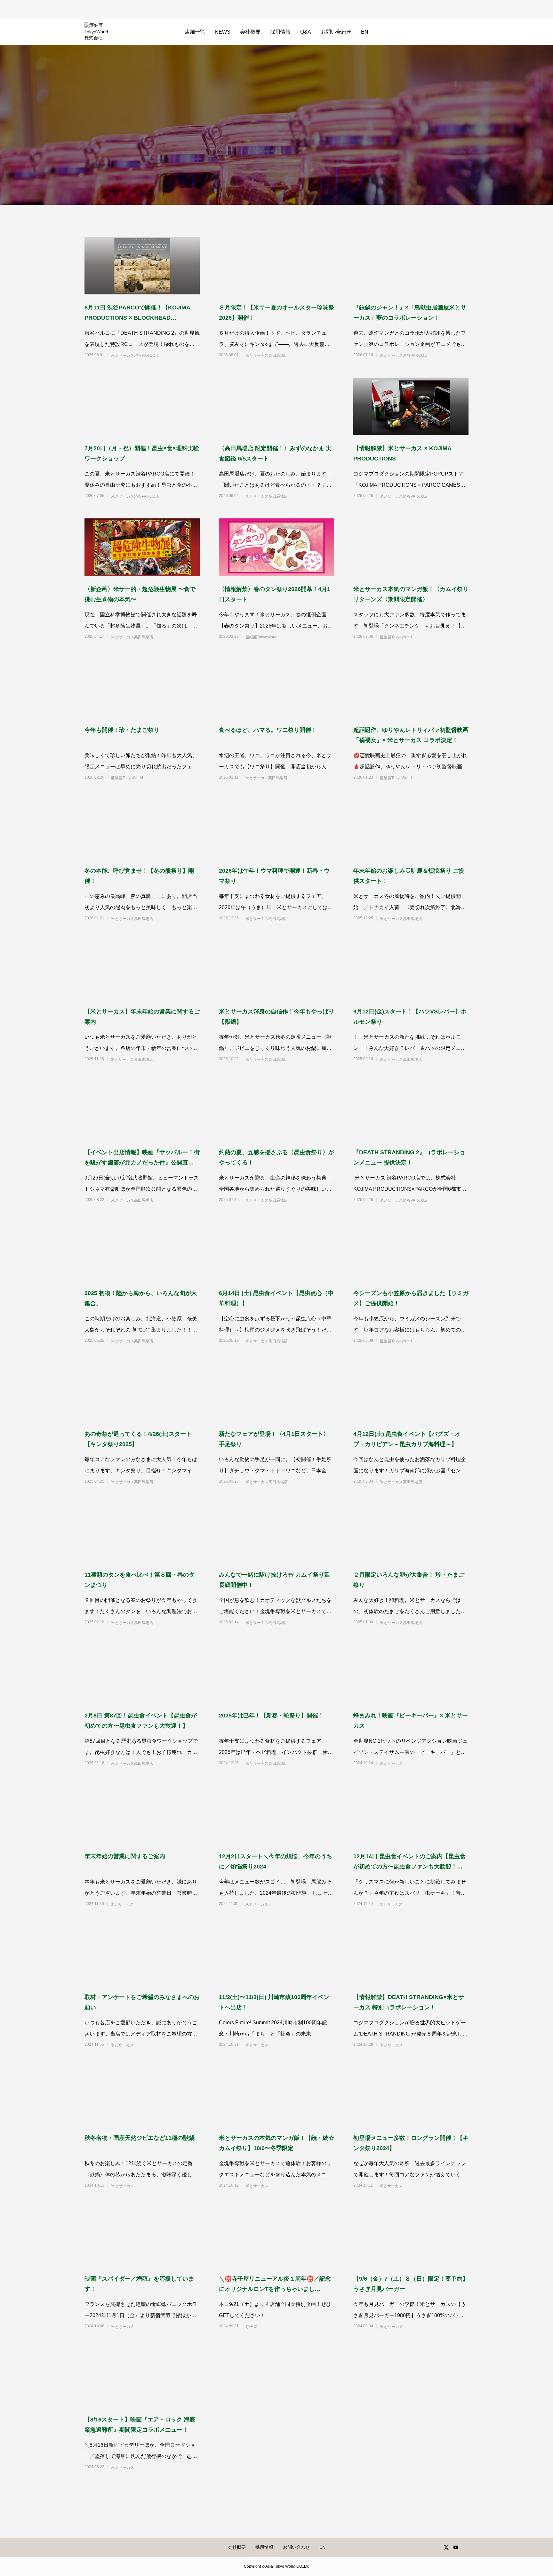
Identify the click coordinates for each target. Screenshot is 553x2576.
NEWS (223, 32)
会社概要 (250, 32)
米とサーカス (391, 1764)
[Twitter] (446, 2547)
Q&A (306, 32)
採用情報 (280, 32)
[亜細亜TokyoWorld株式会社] (96, 32)
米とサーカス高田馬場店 (267, 356)
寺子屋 (251, 2327)
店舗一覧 (195, 32)
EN (365, 32)
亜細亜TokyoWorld (261, 637)
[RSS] (465, 2547)
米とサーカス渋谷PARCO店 (135, 356)
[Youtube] (456, 2547)
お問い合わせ (336, 32)
